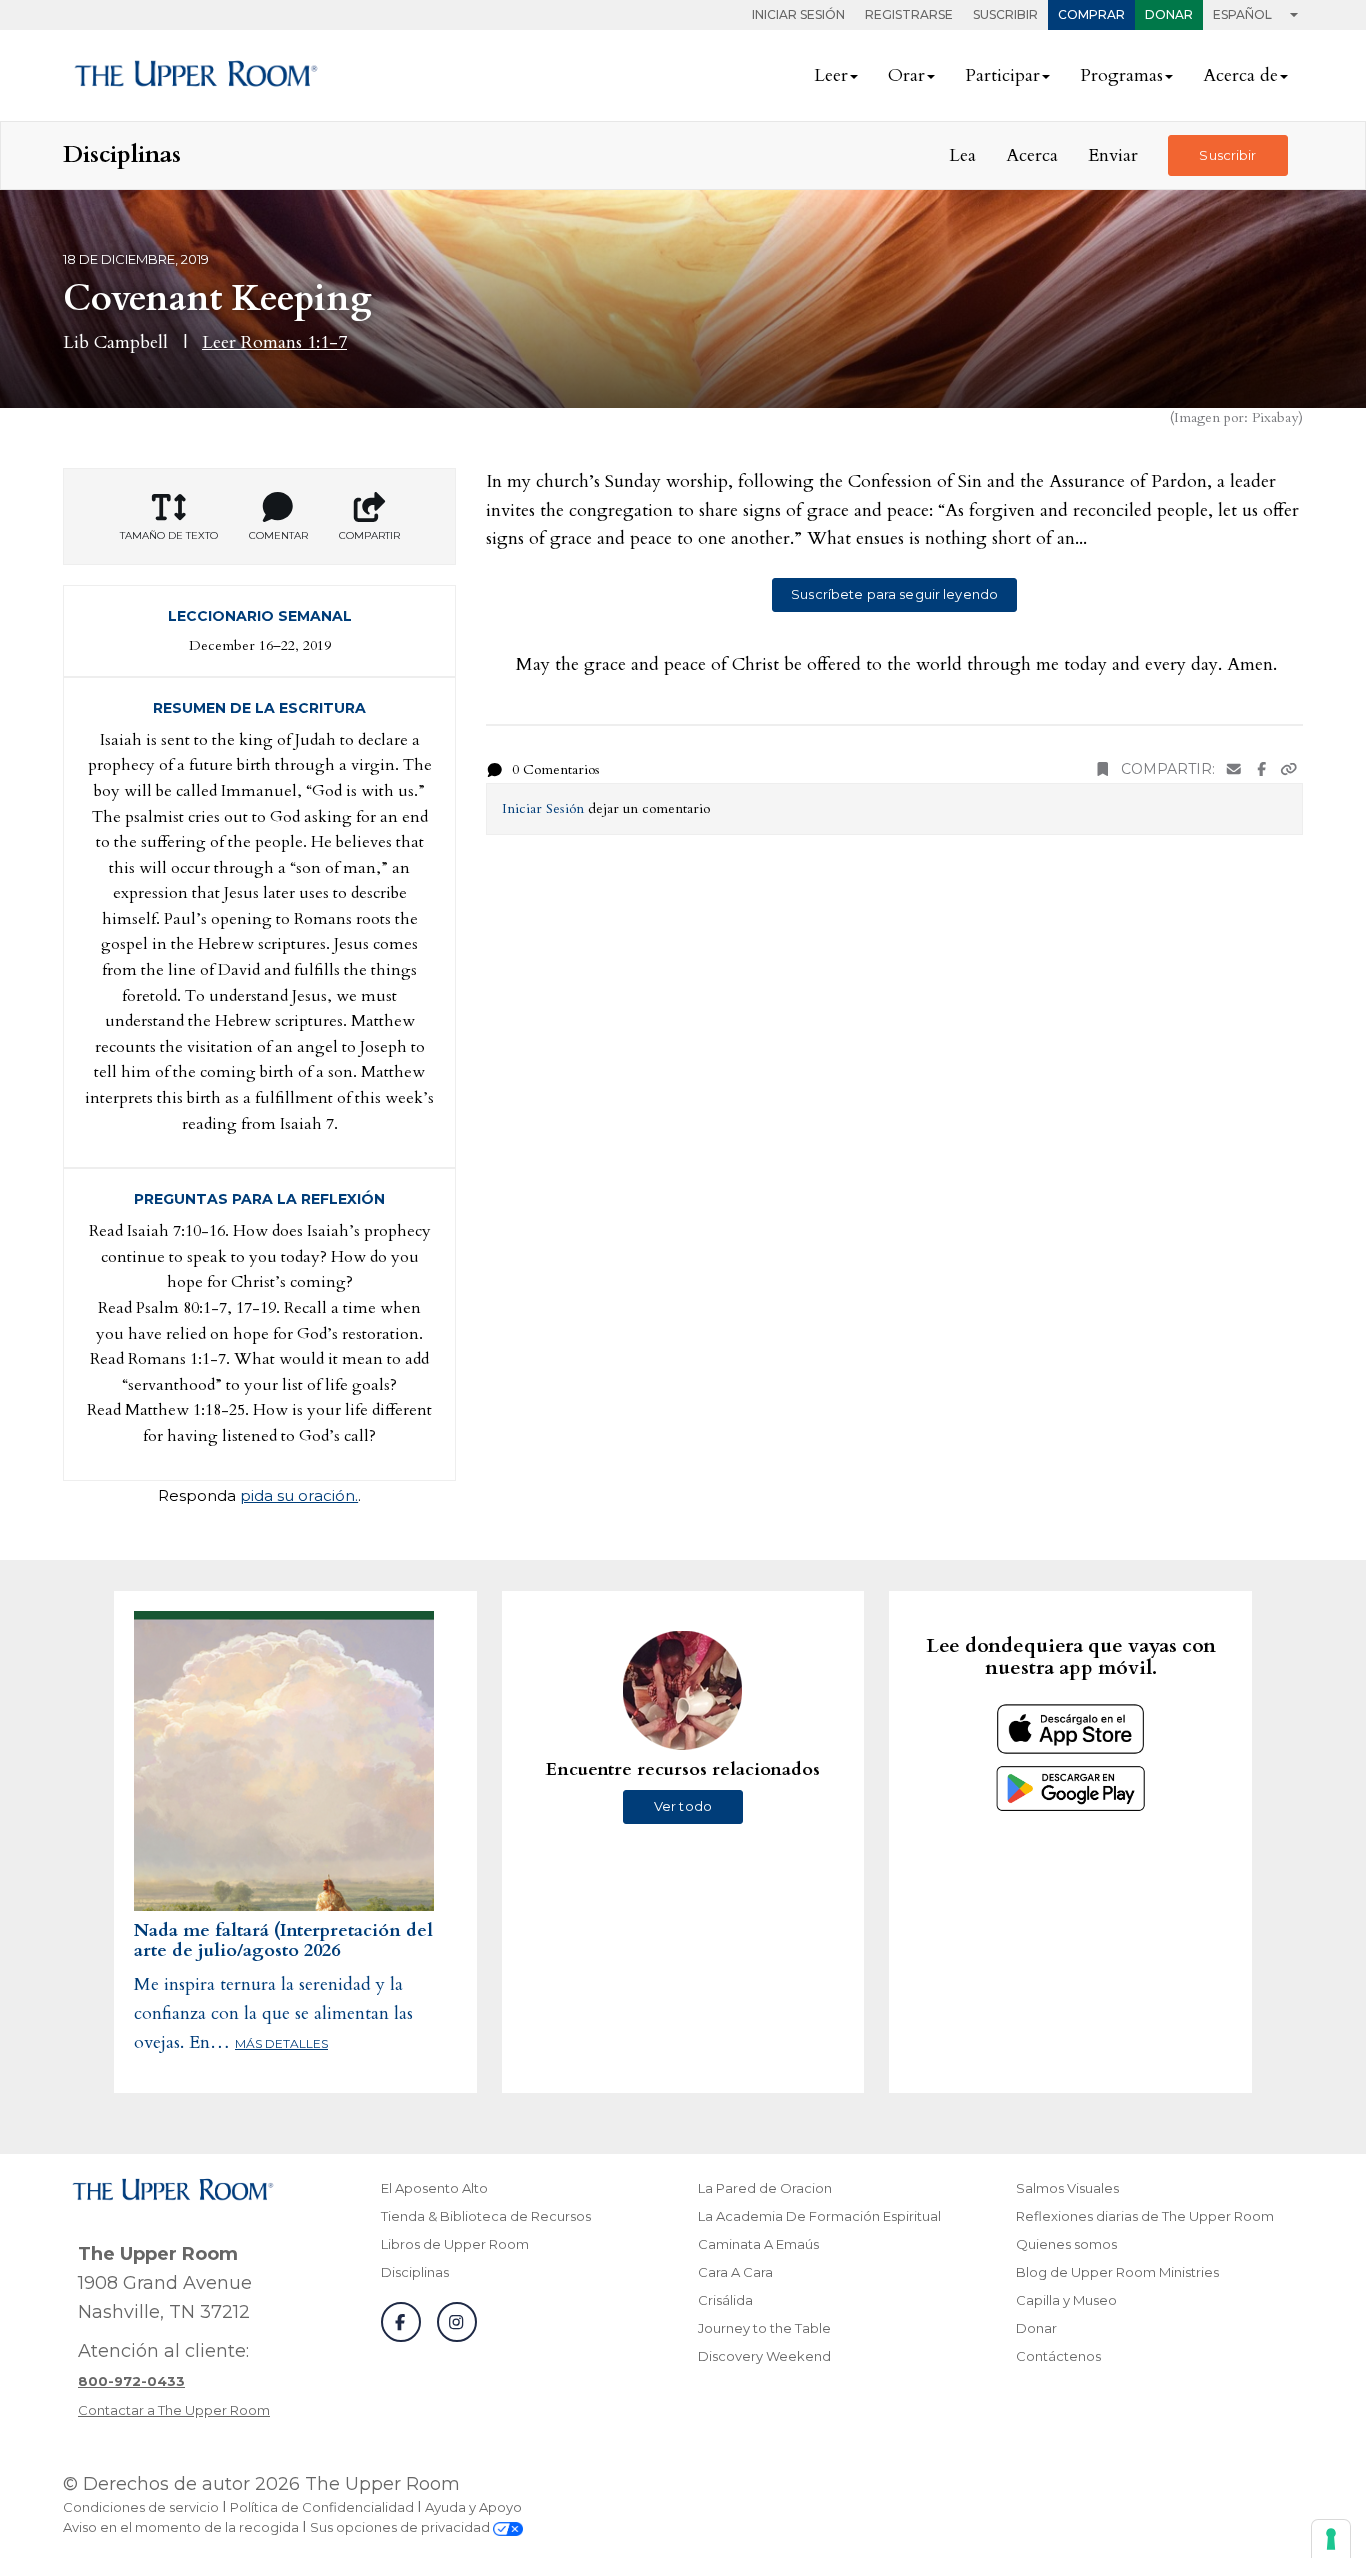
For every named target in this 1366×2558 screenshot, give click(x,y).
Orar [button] (906, 75)
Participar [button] (1002, 75)
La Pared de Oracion (765, 2188)
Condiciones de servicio (141, 2507)
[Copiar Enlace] (1289, 769)
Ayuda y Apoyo (473, 2507)
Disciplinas (415, 2272)
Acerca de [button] (1240, 75)
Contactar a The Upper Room (174, 2410)
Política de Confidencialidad (322, 2507)
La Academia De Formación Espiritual (819, 2216)
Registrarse (909, 14)
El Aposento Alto (434, 2188)
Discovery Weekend (764, 2356)
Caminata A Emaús (758, 2244)
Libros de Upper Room (455, 2244)
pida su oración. (299, 1495)
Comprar (1091, 14)
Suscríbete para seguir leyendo (894, 594)
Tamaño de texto (169, 535)
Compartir (369, 535)
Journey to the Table (764, 2328)
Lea (962, 155)
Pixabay (1275, 417)
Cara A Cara (735, 2272)
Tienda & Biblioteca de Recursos (486, 2216)
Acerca (1032, 155)
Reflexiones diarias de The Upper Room (1145, 2216)
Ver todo (683, 1806)
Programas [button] (1121, 75)
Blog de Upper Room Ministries (1117, 2272)
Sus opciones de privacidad (401, 2527)
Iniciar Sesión (798, 14)
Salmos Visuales (1067, 2188)
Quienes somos (1066, 2244)
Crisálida (725, 2300)
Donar (1169, 14)
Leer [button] (831, 75)
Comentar (278, 535)
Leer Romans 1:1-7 (274, 342)
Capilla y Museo (1066, 2300)
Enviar (1113, 155)
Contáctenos (1058, 2356)
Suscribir (1005, 14)
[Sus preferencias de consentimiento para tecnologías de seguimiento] (1331, 2539)
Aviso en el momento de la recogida (181, 2527)
